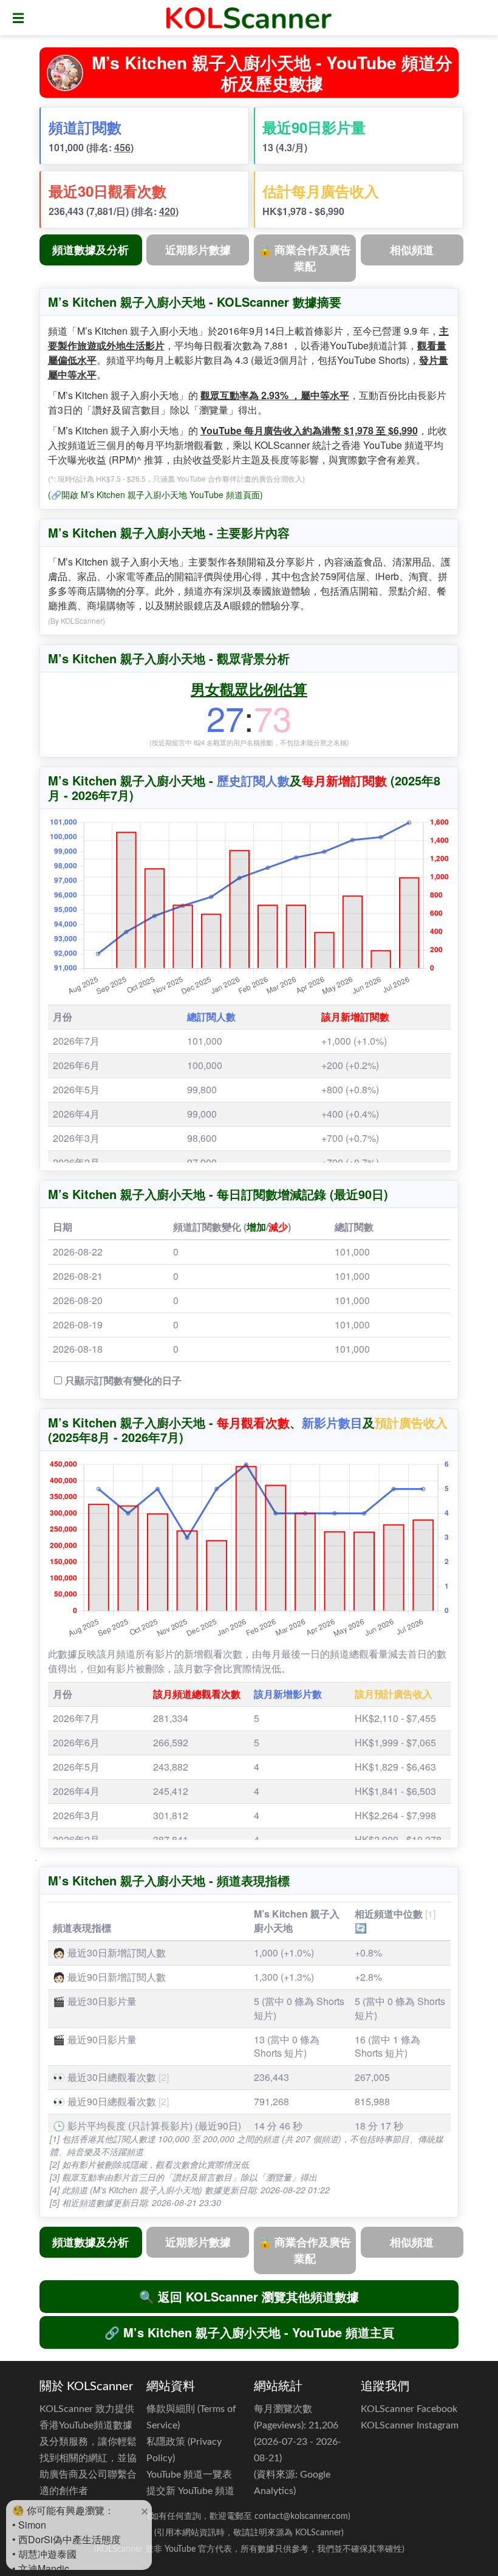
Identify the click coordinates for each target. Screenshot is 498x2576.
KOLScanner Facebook (409, 2409)
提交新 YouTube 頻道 (190, 2491)
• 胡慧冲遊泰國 (44, 2554)
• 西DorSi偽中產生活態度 (67, 2539)
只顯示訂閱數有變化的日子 (123, 1380)
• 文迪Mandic (41, 2568)
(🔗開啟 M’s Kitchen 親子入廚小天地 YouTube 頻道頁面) (155, 494)
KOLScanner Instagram (410, 2425)
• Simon (29, 2525)
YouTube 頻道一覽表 (189, 2475)
